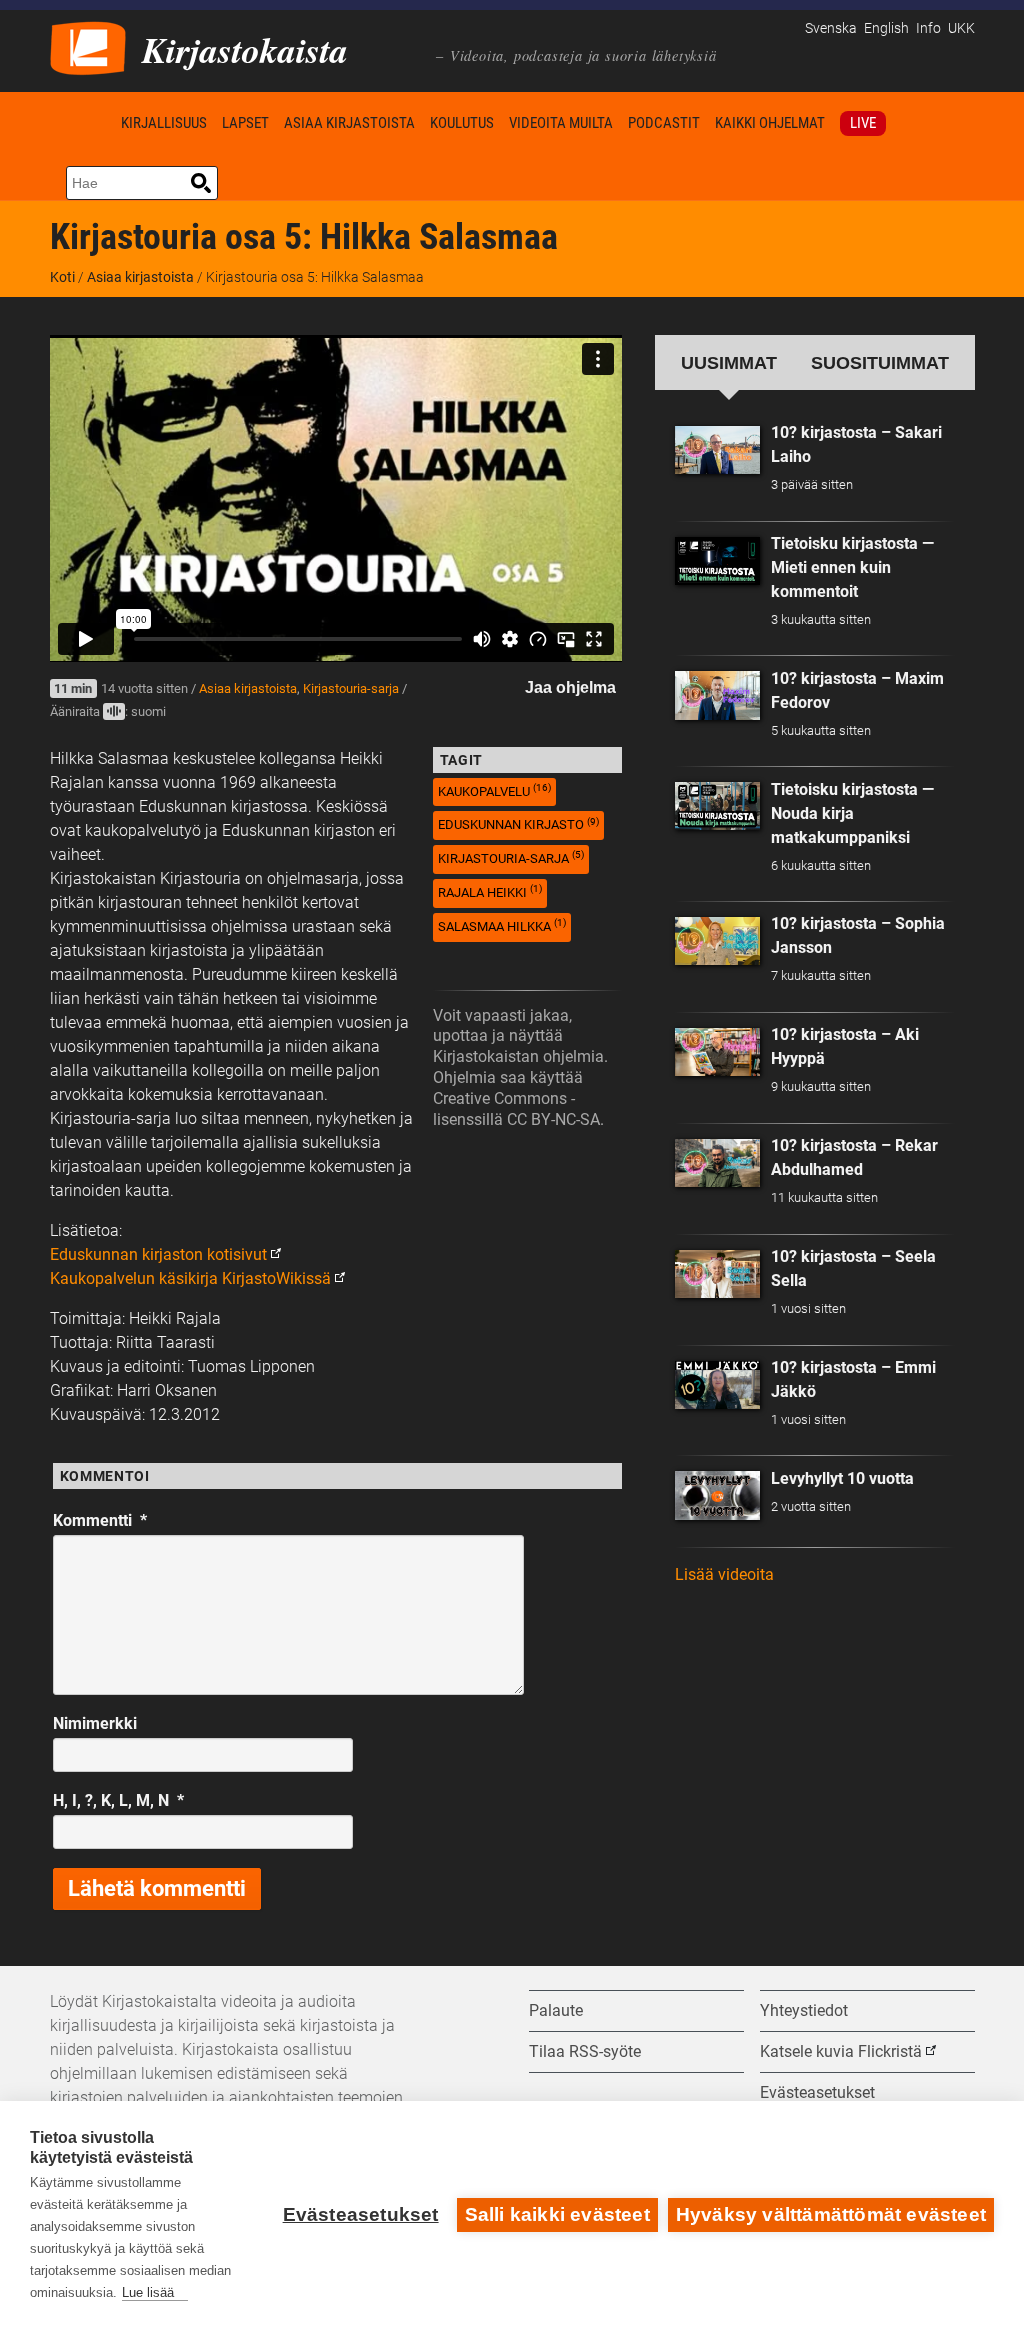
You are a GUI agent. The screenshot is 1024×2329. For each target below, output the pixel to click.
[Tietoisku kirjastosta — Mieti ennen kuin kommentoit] (718, 561)
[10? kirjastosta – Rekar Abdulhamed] (718, 1163)
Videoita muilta (561, 123)
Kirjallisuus (164, 123)
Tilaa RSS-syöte (585, 2051)
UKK (961, 28)
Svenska (831, 28)
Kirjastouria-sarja (351, 688)
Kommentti (100, 1520)
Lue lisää (148, 2292)
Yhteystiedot (804, 2010)
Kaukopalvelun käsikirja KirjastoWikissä (190, 1278)
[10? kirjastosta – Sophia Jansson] (718, 941)
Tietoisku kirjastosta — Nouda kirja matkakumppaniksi (852, 813)
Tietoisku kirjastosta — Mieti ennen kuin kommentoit (852, 567)
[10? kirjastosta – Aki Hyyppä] (718, 1052)
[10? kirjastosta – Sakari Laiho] (718, 450)
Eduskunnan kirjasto (518, 824)
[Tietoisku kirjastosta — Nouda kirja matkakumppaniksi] (718, 806)
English (886, 28)
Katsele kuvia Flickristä (841, 2051)
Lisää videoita (724, 1574)
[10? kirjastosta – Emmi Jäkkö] (718, 1385)
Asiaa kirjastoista (349, 123)
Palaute (556, 2010)
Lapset (245, 123)
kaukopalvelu (494, 790)
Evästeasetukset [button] (817, 2092)
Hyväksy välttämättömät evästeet (831, 2214)
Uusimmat (729, 362)
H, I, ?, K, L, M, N (118, 1800)
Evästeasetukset (361, 2214)
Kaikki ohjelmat (770, 123)
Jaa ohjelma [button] (570, 687)
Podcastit (664, 123)
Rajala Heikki (490, 891)
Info (928, 28)
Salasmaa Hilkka (502, 925)
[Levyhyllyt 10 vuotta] (718, 1495)
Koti (82, 122)
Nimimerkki (95, 1723)
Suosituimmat (880, 362)
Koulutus (462, 123)
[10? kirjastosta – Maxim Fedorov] (718, 695)
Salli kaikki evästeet (557, 2214)
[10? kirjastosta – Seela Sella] (718, 1274)
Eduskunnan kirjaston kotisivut (158, 1254)
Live (863, 123)
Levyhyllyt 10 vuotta (842, 1478)
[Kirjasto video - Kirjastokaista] (88, 46)
